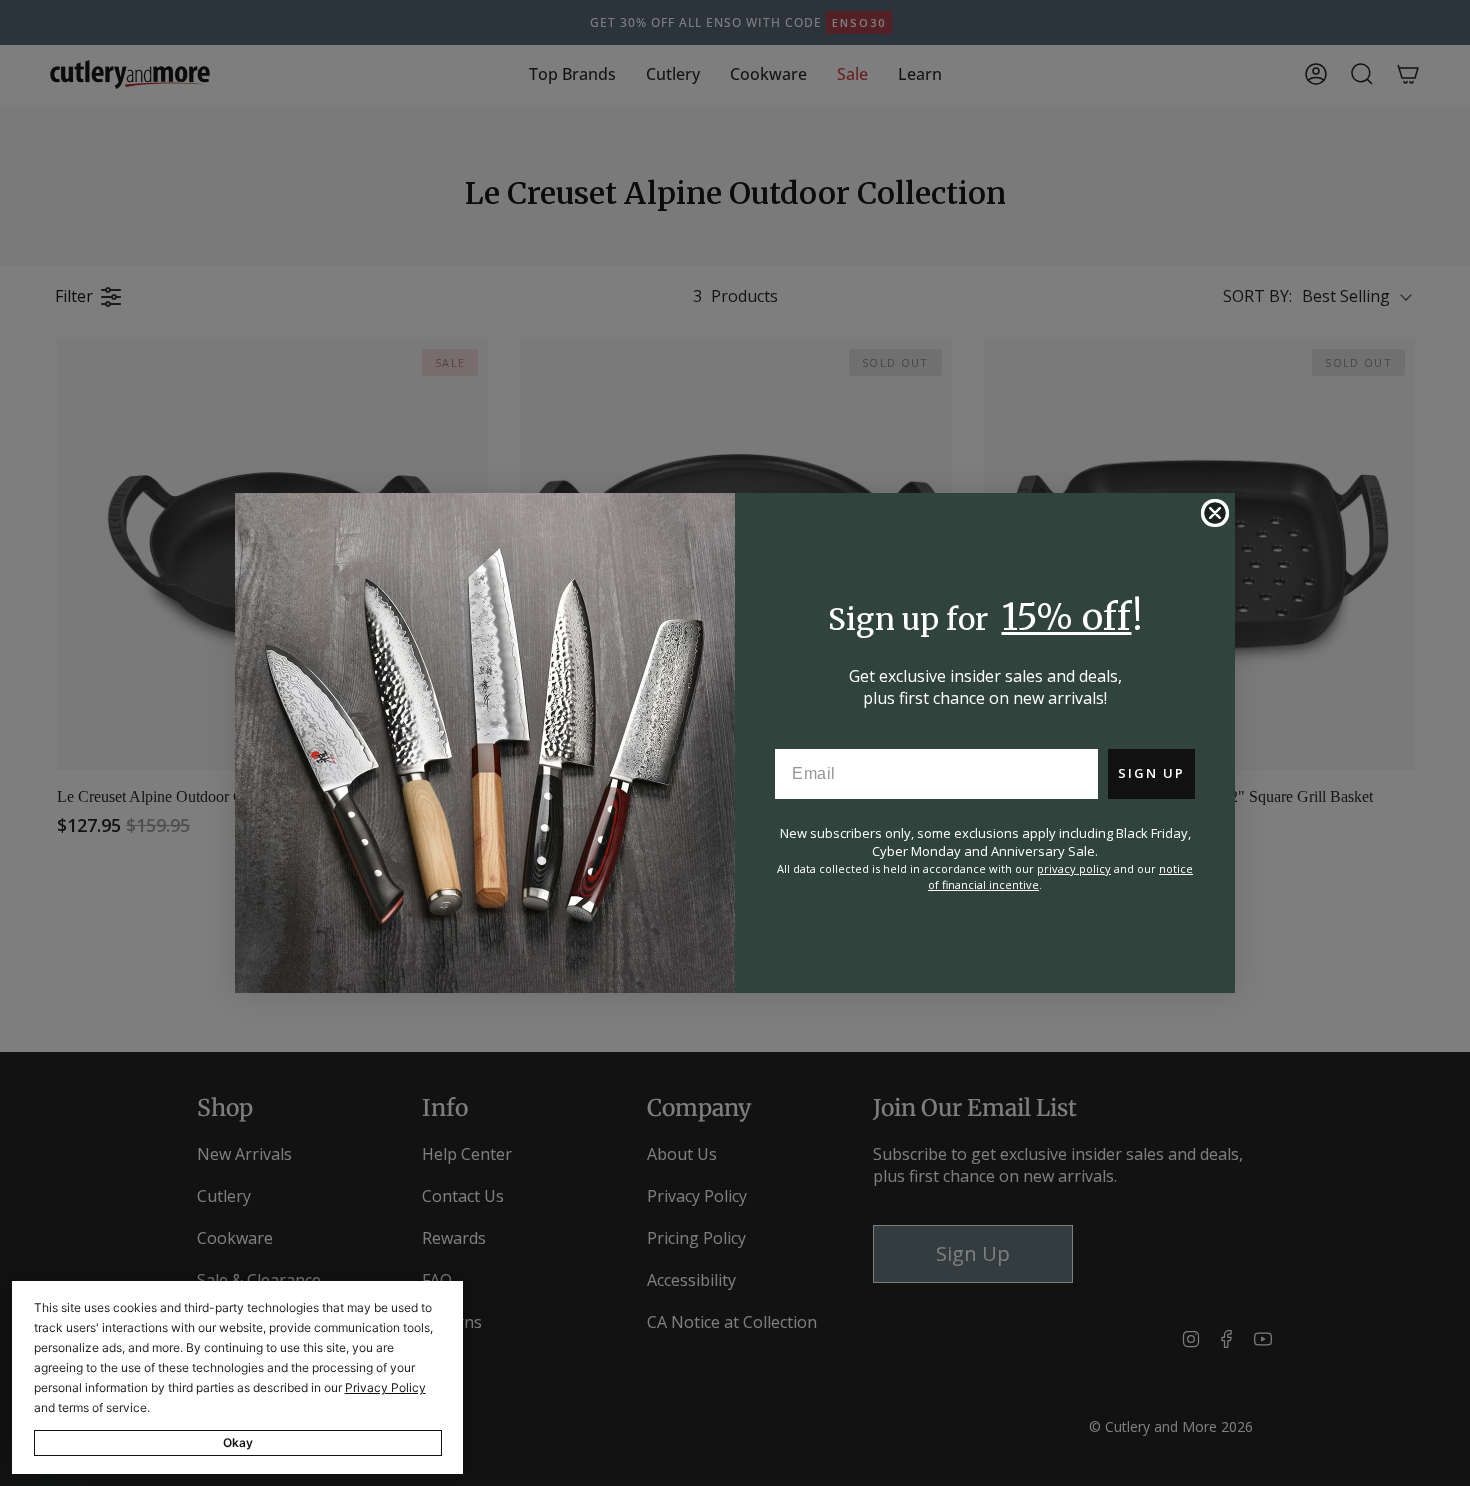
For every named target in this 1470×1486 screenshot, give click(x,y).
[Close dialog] (1215, 513)
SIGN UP (1151, 773)
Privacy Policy (385, 1387)
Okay (238, 1442)
